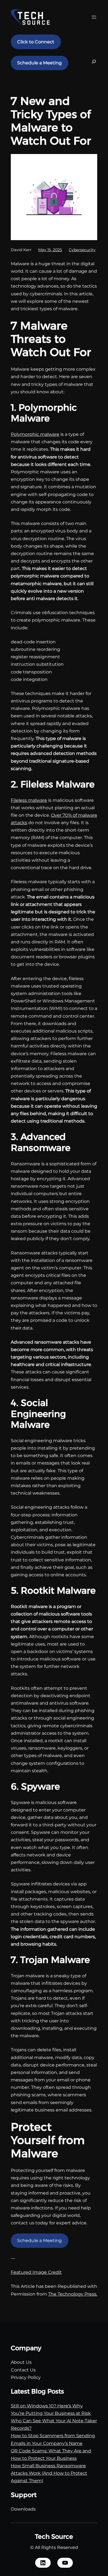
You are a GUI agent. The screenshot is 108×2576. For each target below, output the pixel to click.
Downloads (23, 2509)
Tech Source (54, 2537)
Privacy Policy (26, 2377)
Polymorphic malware (35, 434)
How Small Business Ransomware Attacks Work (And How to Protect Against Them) (49, 2473)
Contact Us (23, 2370)
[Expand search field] (94, 63)
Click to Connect (36, 42)
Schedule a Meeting (39, 63)
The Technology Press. (73, 2294)
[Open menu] (94, 17)
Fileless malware (29, 800)
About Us (21, 2362)
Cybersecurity (82, 250)
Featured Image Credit (36, 2272)
